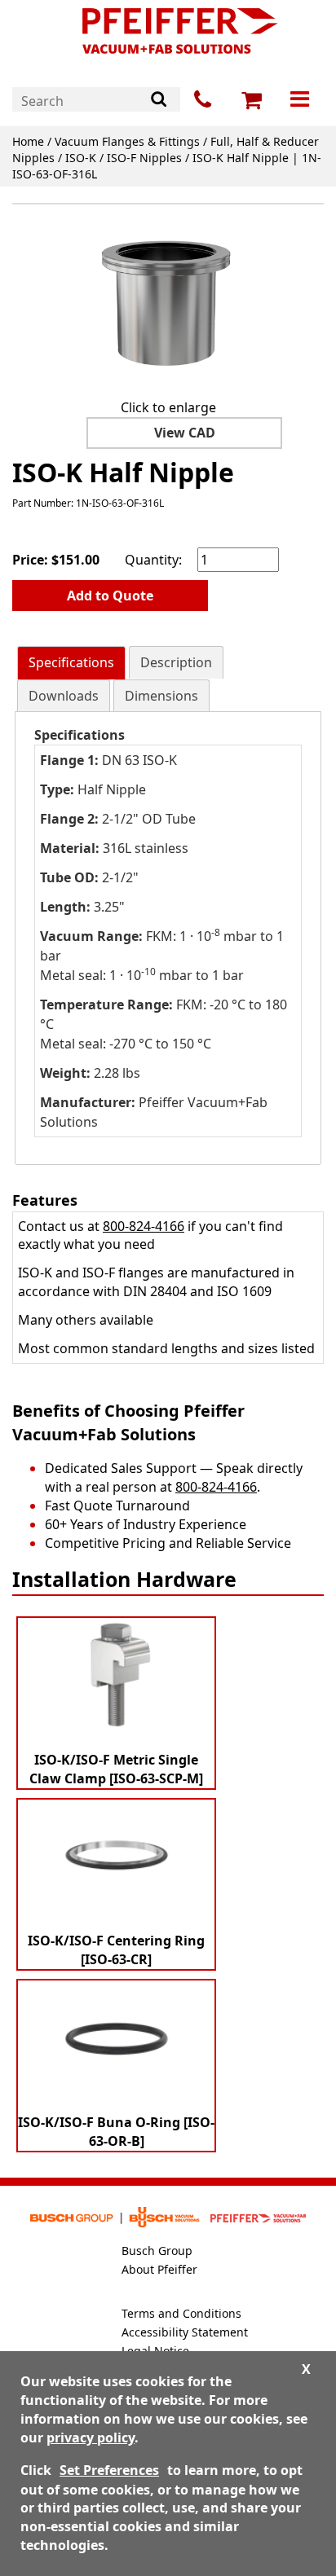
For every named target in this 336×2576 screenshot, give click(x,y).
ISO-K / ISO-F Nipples (124, 158)
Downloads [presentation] (64, 696)
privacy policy (91, 2438)
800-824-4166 (144, 1226)
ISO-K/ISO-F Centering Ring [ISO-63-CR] (116, 1950)
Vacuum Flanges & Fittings (127, 141)
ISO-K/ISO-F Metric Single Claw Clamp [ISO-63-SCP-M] (116, 1769)
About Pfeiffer (159, 2269)
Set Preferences (109, 2470)
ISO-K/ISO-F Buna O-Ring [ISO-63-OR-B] (116, 2132)
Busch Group (157, 2251)
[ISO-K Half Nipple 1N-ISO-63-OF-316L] (168, 304)
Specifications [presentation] (71, 662)
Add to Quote (110, 596)
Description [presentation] (176, 662)
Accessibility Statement (185, 2332)
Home (28, 141)
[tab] (71, 663)
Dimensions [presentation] (161, 696)
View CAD (185, 433)
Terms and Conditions (181, 2313)
